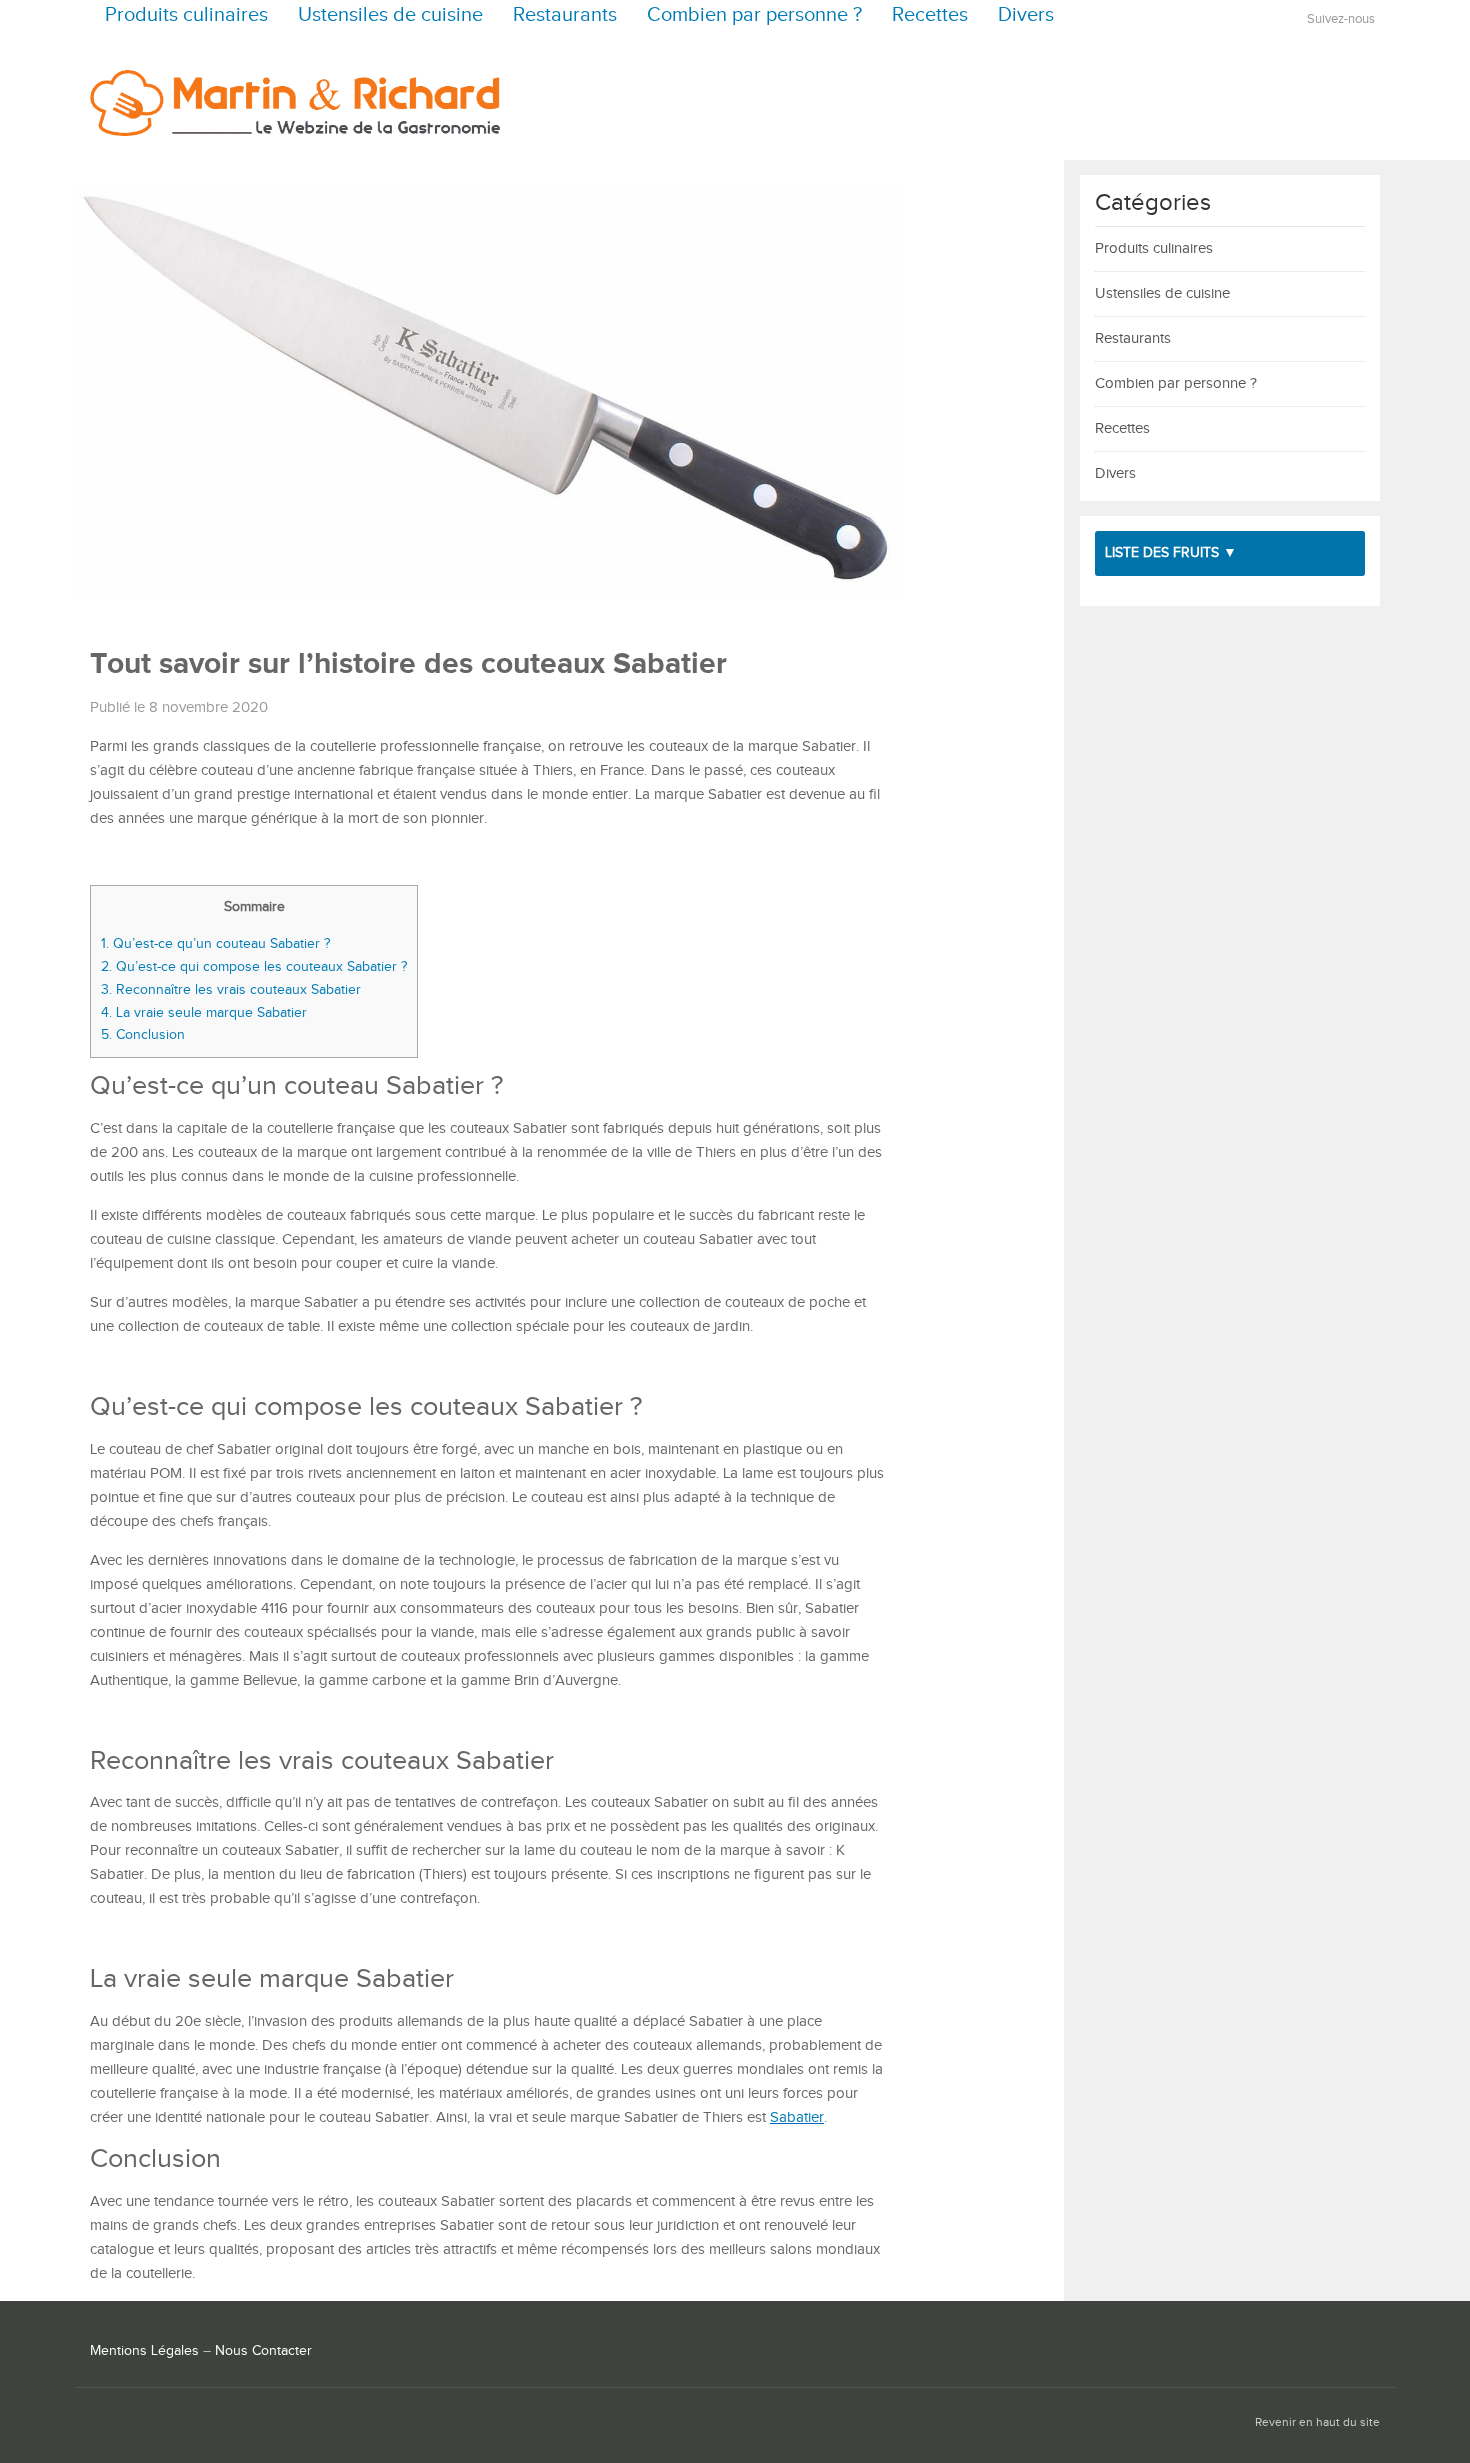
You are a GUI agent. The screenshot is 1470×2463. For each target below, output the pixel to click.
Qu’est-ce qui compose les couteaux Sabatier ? (254, 966)
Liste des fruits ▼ (1171, 553)
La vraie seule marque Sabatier (204, 1012)
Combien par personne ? (754, 15)
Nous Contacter (263, 2351)
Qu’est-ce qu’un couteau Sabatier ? (215, 943)
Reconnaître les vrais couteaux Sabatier (231, 989)
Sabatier (797, 2117)
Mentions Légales (144, 2351)
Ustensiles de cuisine (390, 15)
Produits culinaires (186, 15)
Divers (1026, 15)
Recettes (930, 15)
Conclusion (143, 1034)
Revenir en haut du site (1317, 2422)
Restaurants (565, 15)
